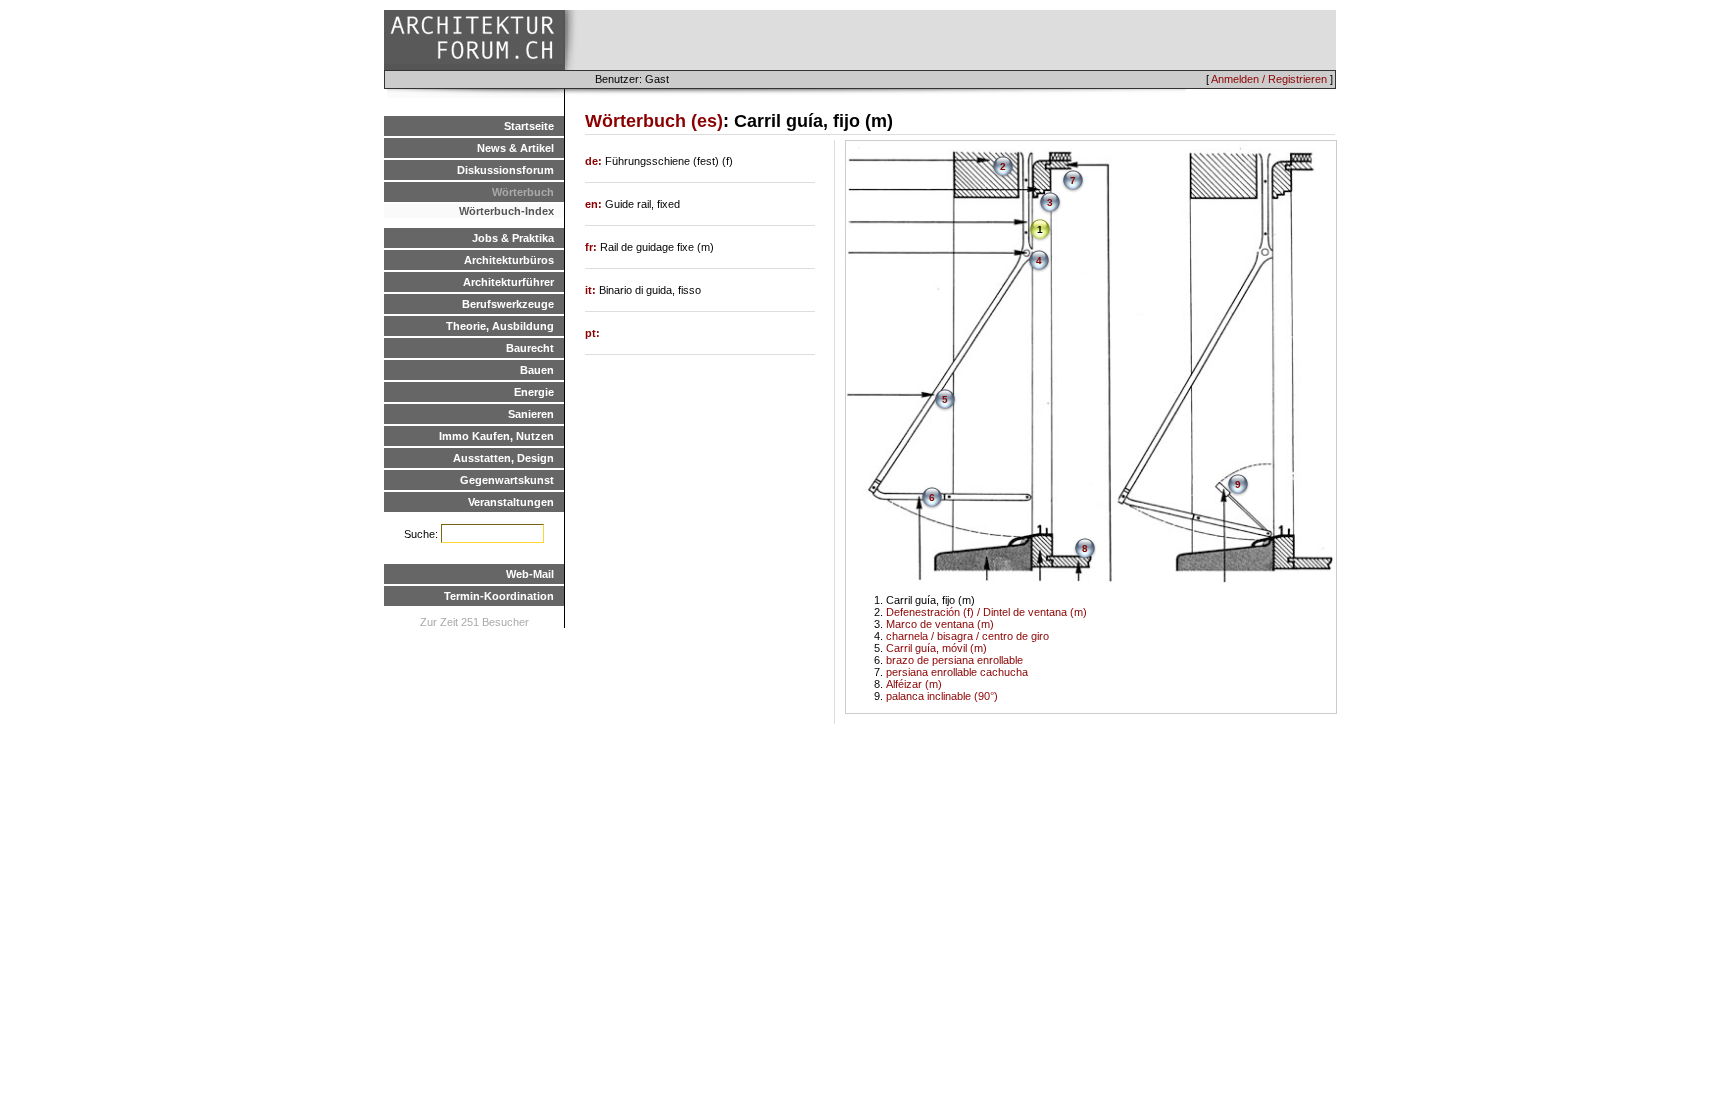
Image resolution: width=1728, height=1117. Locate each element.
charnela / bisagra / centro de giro (967, 636)
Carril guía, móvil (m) (936, 648)
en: (595, 204)
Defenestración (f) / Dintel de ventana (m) (986, 612)
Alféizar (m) (914, 684)
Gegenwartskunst (507, 480)
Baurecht (530, 348)
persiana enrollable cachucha (957, 672)
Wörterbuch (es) (654, 121)
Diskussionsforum (505, 170)
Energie (534, 392)
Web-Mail (530, 574)
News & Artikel (515, 148)
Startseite (529, 126)
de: (595, 161)
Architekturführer (508, 282)
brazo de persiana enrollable (954, 660)
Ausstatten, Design (503, 458)
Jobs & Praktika (513, 238)
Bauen (537, 370)
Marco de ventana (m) (940, 624)
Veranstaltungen (511, 502)
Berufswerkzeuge (508, 304)
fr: (592, 247)
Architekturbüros (509, 260)
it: (592, 290)
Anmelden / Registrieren (1269, 79)
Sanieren (531, 414)
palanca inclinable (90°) (942, 696)
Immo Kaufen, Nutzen (496, 436)
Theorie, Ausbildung (500, 326)
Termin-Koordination (499, 596)
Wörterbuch (523, 192)
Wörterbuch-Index (506, 211)
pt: (592, 333)
